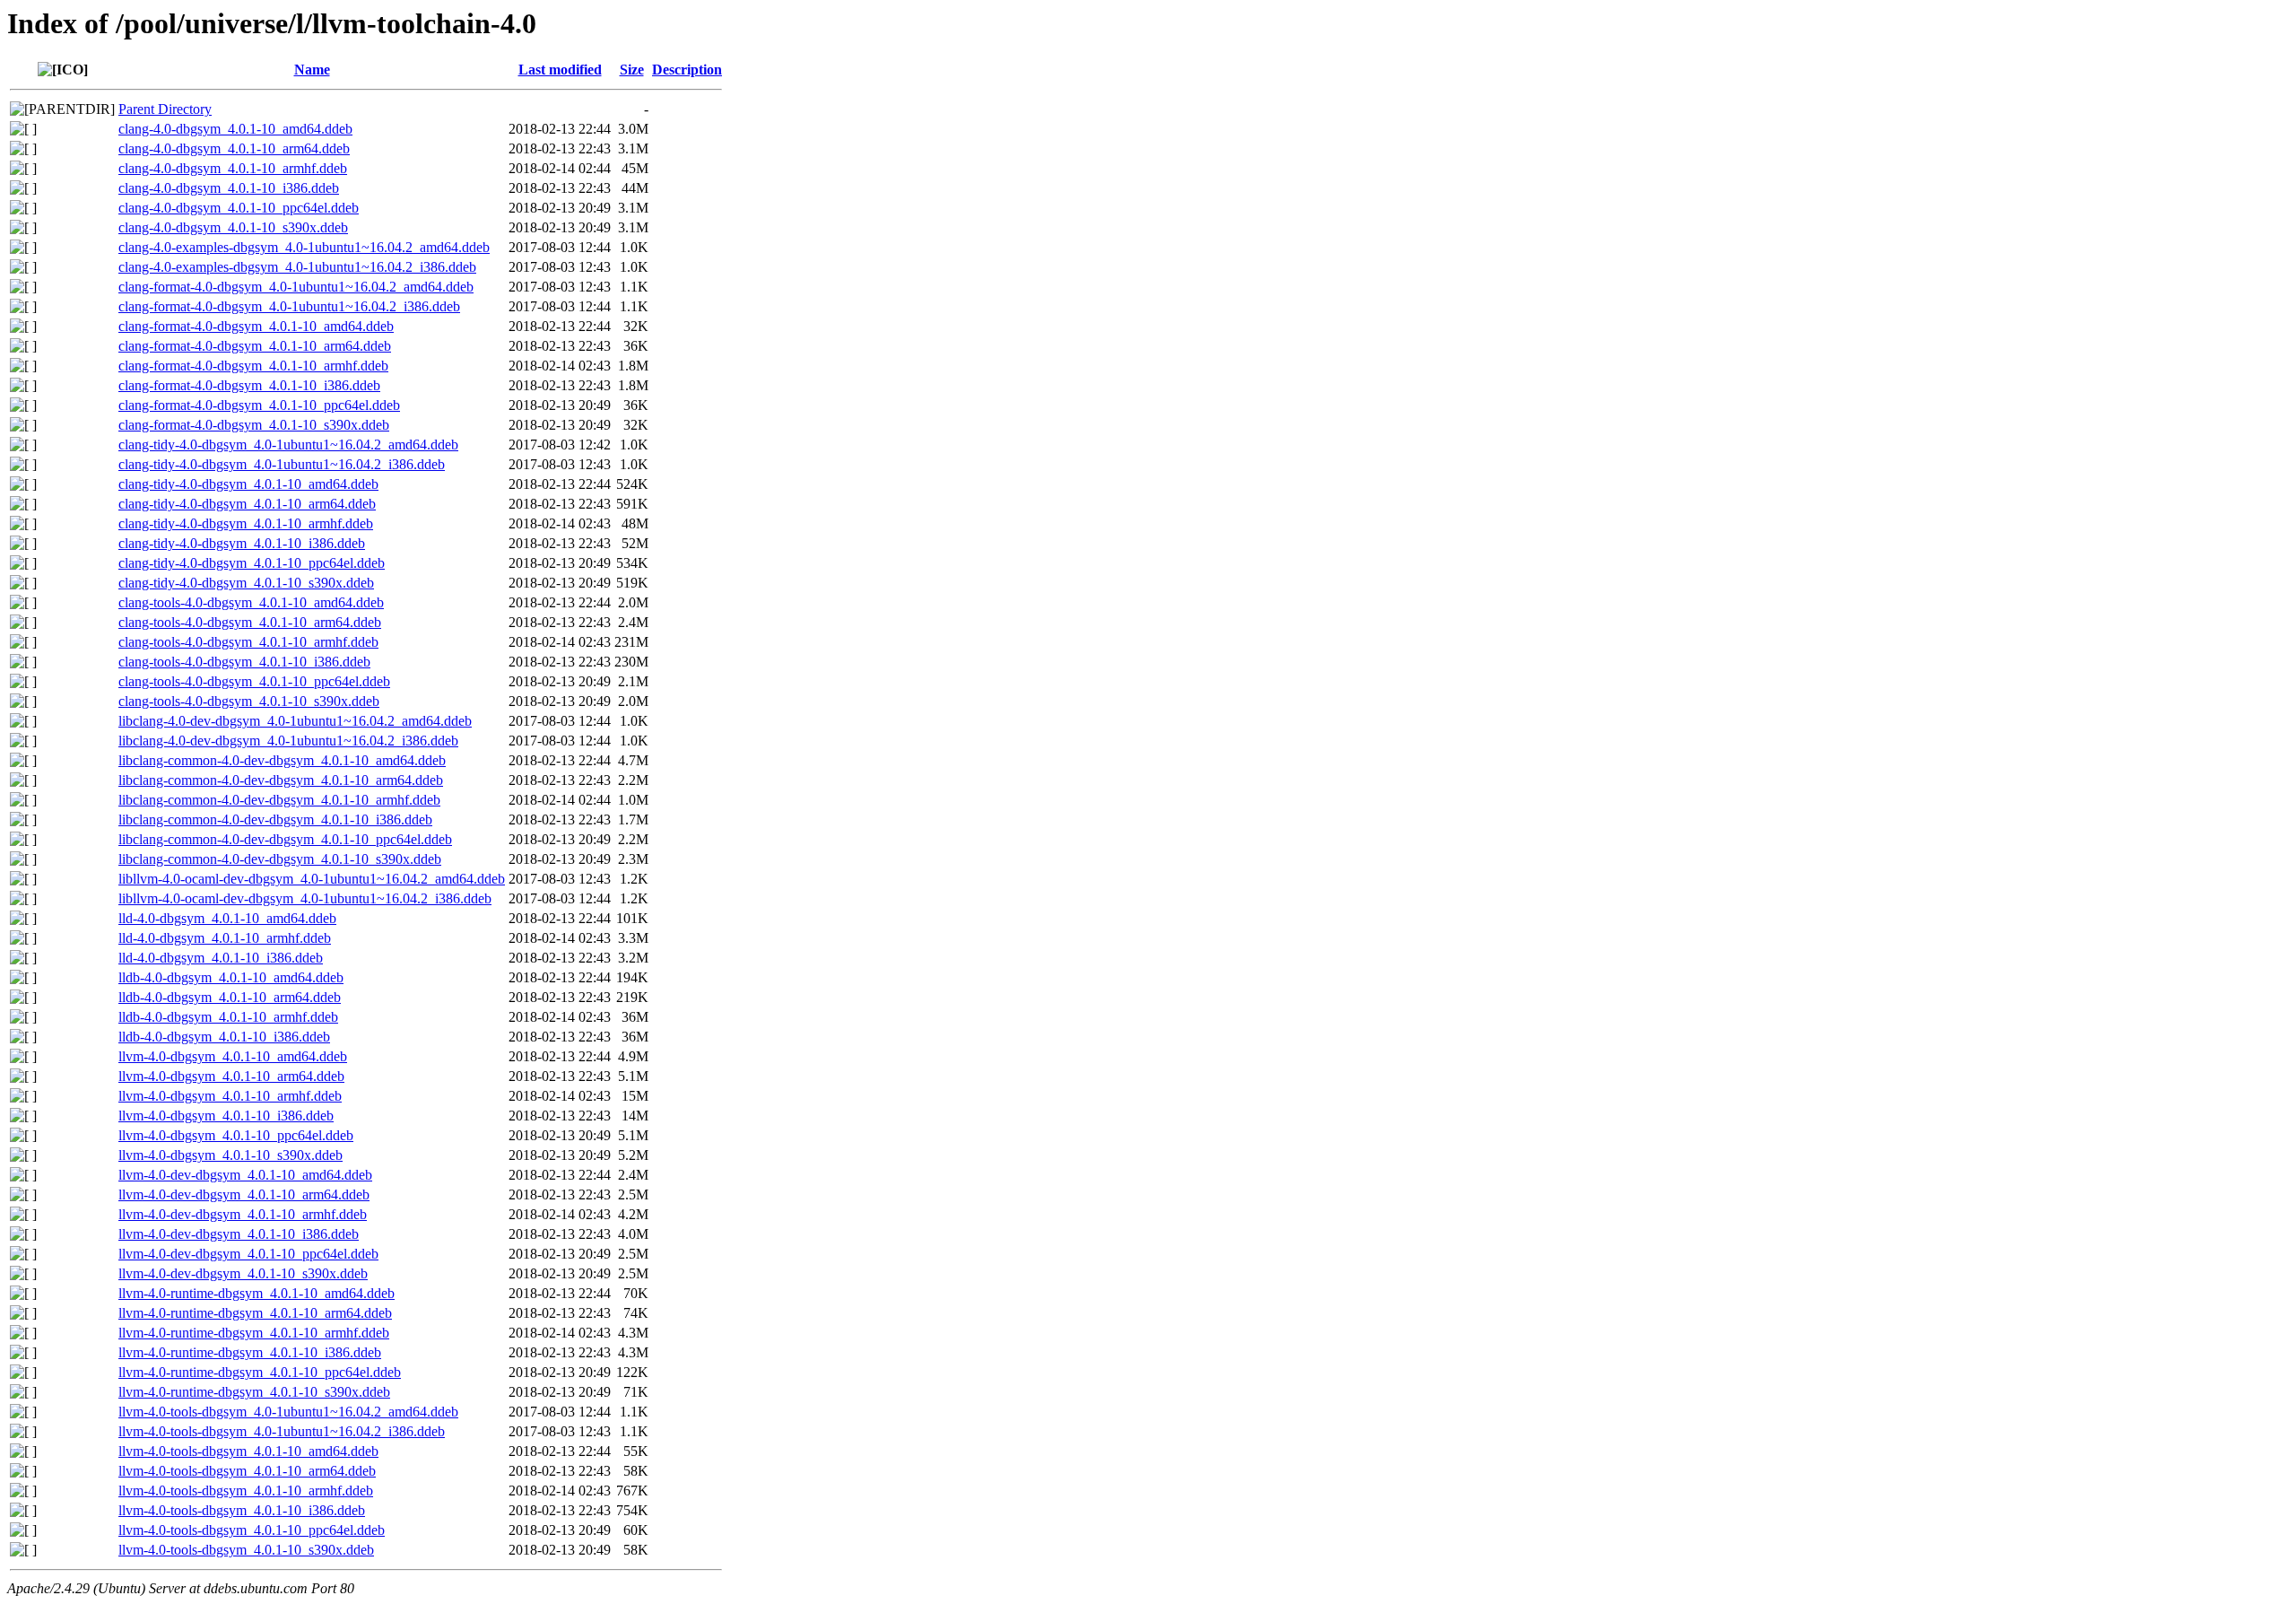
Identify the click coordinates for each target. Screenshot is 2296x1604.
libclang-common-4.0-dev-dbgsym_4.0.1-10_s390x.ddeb (280, 859)
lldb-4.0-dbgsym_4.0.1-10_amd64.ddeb (231, 977)
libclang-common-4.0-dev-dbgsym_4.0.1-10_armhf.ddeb (279, 800)
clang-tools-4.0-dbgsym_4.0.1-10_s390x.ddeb (249, 701)
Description (687, 70)
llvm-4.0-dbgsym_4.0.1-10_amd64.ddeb (233, 1056)
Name (312, 70)
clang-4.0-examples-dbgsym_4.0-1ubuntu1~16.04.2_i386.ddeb (297, 267)
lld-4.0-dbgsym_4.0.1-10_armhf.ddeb (225, 938)
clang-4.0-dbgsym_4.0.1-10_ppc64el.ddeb (239, 208)
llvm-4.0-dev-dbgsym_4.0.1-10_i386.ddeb (239, 1234)
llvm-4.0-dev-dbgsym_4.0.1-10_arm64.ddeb (244, 1194)
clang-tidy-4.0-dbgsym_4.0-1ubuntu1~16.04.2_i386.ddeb (282, 464)
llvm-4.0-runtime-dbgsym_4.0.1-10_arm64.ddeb (255, 1313)
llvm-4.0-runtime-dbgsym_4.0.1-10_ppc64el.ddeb (260, 1372)
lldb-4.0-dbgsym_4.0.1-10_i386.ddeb (224, 1037)
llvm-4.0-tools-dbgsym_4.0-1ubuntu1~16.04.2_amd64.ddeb (288, 1412)
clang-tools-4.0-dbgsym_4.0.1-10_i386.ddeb (244, 662)
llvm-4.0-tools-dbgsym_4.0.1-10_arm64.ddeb (247, 1471)
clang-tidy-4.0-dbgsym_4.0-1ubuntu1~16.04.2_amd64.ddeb (288, 445)
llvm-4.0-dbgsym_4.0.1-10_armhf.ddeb (230, 1096)
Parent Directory (165, 109)
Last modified (560, 70)
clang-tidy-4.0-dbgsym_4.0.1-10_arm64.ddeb (247, 504)
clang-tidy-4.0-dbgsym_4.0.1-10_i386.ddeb (242, 543)
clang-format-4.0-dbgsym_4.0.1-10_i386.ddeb (249, 385)
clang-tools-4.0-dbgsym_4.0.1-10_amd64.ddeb (251, 602)
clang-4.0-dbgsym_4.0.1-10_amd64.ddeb (235, 129)
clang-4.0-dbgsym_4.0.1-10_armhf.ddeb (233, 168)
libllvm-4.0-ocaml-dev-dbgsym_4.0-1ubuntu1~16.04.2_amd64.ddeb (312, 879)
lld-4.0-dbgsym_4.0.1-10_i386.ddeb (221, 958)
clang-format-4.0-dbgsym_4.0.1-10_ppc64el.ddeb (259, 405)
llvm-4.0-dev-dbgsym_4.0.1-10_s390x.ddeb (243, 1273)
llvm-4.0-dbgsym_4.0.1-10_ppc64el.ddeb (236, 1135)
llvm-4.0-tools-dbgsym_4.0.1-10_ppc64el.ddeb (252, 1530)
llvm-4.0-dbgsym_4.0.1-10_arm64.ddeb (231, 1076)
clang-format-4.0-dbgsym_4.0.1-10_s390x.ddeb (254, 425)
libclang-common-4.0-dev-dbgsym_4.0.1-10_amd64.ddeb (282, 760)
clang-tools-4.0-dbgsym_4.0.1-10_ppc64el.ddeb (254, 681)
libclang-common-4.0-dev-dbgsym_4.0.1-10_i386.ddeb (275, 819)
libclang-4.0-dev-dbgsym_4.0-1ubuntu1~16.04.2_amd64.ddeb (295, 721)
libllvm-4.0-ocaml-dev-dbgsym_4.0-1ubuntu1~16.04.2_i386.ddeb (305, 898)
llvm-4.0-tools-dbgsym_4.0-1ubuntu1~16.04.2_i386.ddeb (282, 1431)
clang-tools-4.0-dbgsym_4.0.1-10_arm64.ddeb (250, 622)
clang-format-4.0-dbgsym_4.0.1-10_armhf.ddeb (253, 366)
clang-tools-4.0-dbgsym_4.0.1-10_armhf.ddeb (248, 642)
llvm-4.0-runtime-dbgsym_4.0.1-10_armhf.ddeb (254, 1333)
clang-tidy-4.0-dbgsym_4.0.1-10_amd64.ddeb (248, 484)
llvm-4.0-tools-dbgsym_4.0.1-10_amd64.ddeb (248, 1451)
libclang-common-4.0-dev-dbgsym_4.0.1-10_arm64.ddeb (281, 780)
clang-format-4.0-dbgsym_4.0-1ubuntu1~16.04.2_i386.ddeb (289, 306)
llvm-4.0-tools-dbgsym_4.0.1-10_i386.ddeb (242, 1510)
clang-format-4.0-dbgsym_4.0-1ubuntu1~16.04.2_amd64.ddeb (296, 287)
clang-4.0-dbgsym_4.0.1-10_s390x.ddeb (233, 227)
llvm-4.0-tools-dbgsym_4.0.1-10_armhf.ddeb (246, 1491)
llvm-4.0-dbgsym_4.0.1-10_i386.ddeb (226, 1116)
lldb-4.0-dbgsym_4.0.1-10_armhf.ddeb (228, 1017)
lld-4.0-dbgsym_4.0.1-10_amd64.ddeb (227, 918)
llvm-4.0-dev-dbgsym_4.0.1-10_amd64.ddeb (245, 1175)
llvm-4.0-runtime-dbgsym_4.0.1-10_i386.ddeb (250, 1352)
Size (632, 70)
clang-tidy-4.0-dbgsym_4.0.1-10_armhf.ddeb (246, 523)
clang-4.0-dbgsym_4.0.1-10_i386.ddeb (229, 188)
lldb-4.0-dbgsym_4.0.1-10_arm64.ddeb (230, 997)
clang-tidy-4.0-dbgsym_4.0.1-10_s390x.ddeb (246, 583)
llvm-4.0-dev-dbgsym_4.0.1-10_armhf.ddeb (243, 1214)
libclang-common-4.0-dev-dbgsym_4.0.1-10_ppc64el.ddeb (285, 839)
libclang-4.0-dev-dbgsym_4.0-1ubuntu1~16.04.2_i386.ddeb (288, 741)
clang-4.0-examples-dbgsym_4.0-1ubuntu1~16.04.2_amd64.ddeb (304, 247)
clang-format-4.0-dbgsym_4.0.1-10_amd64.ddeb (256, 326)
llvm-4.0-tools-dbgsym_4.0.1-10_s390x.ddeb (246, 1550)
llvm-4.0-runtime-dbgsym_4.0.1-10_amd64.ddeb (257, 1293)
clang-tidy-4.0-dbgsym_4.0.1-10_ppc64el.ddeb (252, 563)
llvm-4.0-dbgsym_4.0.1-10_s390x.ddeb (230, 1155)
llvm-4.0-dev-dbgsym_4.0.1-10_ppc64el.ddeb (248, 1254)
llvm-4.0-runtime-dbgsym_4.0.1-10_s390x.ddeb (254, 1392)
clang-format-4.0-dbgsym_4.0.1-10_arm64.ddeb (255, 346)
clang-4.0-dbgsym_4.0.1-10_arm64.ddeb (234, 148)
